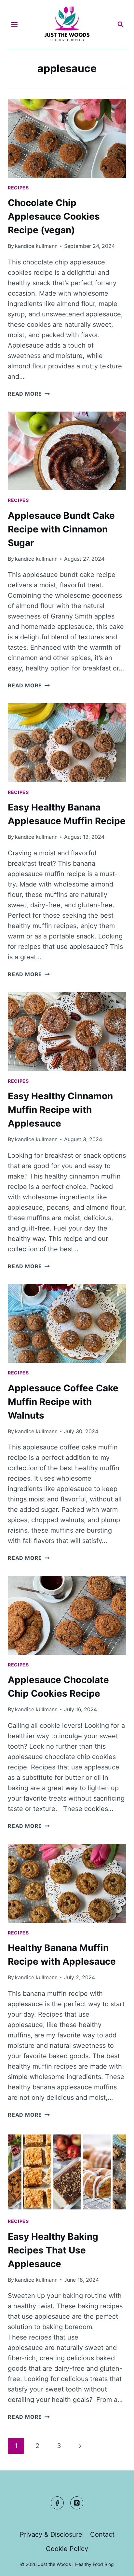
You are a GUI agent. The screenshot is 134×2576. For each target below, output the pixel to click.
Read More (29, 394)
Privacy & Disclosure (51, 2534)
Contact (102, 2534)
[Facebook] (57, 2503)
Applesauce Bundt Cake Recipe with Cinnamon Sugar (61, 529)
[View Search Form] (120, 24)
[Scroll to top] (117, 2565)
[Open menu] (14, 24)
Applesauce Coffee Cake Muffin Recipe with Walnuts (63, 1402)
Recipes (18, 188)
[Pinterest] (77, 2503)
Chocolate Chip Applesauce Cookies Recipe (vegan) (54, 216)
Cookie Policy (67, 2549)
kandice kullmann (36, 246)
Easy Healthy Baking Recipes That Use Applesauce (53, 2250)
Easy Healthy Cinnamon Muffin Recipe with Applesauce (60, 1110)
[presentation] (67, 138)
